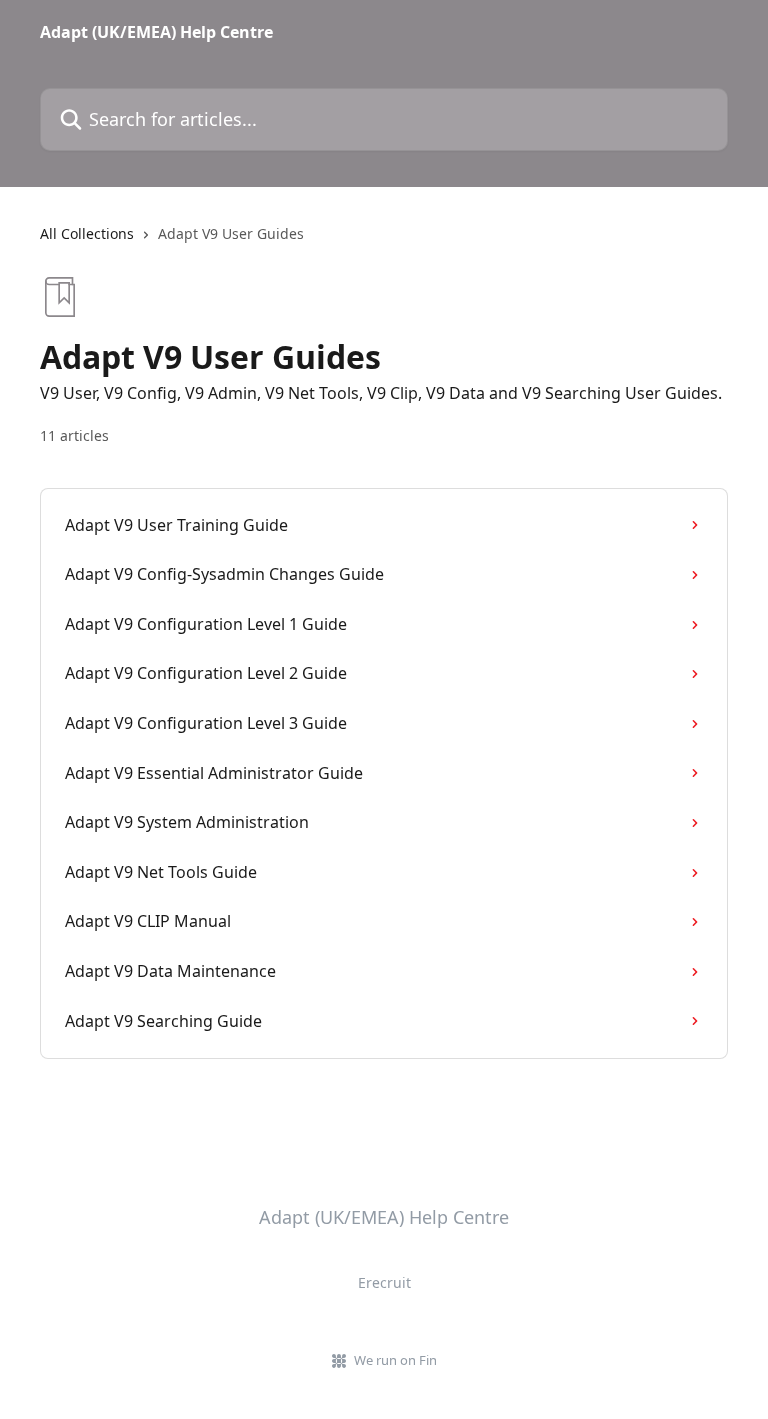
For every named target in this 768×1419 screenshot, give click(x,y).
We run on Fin (395, 1360)
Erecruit (384, 1282)
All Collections (87, 233)
